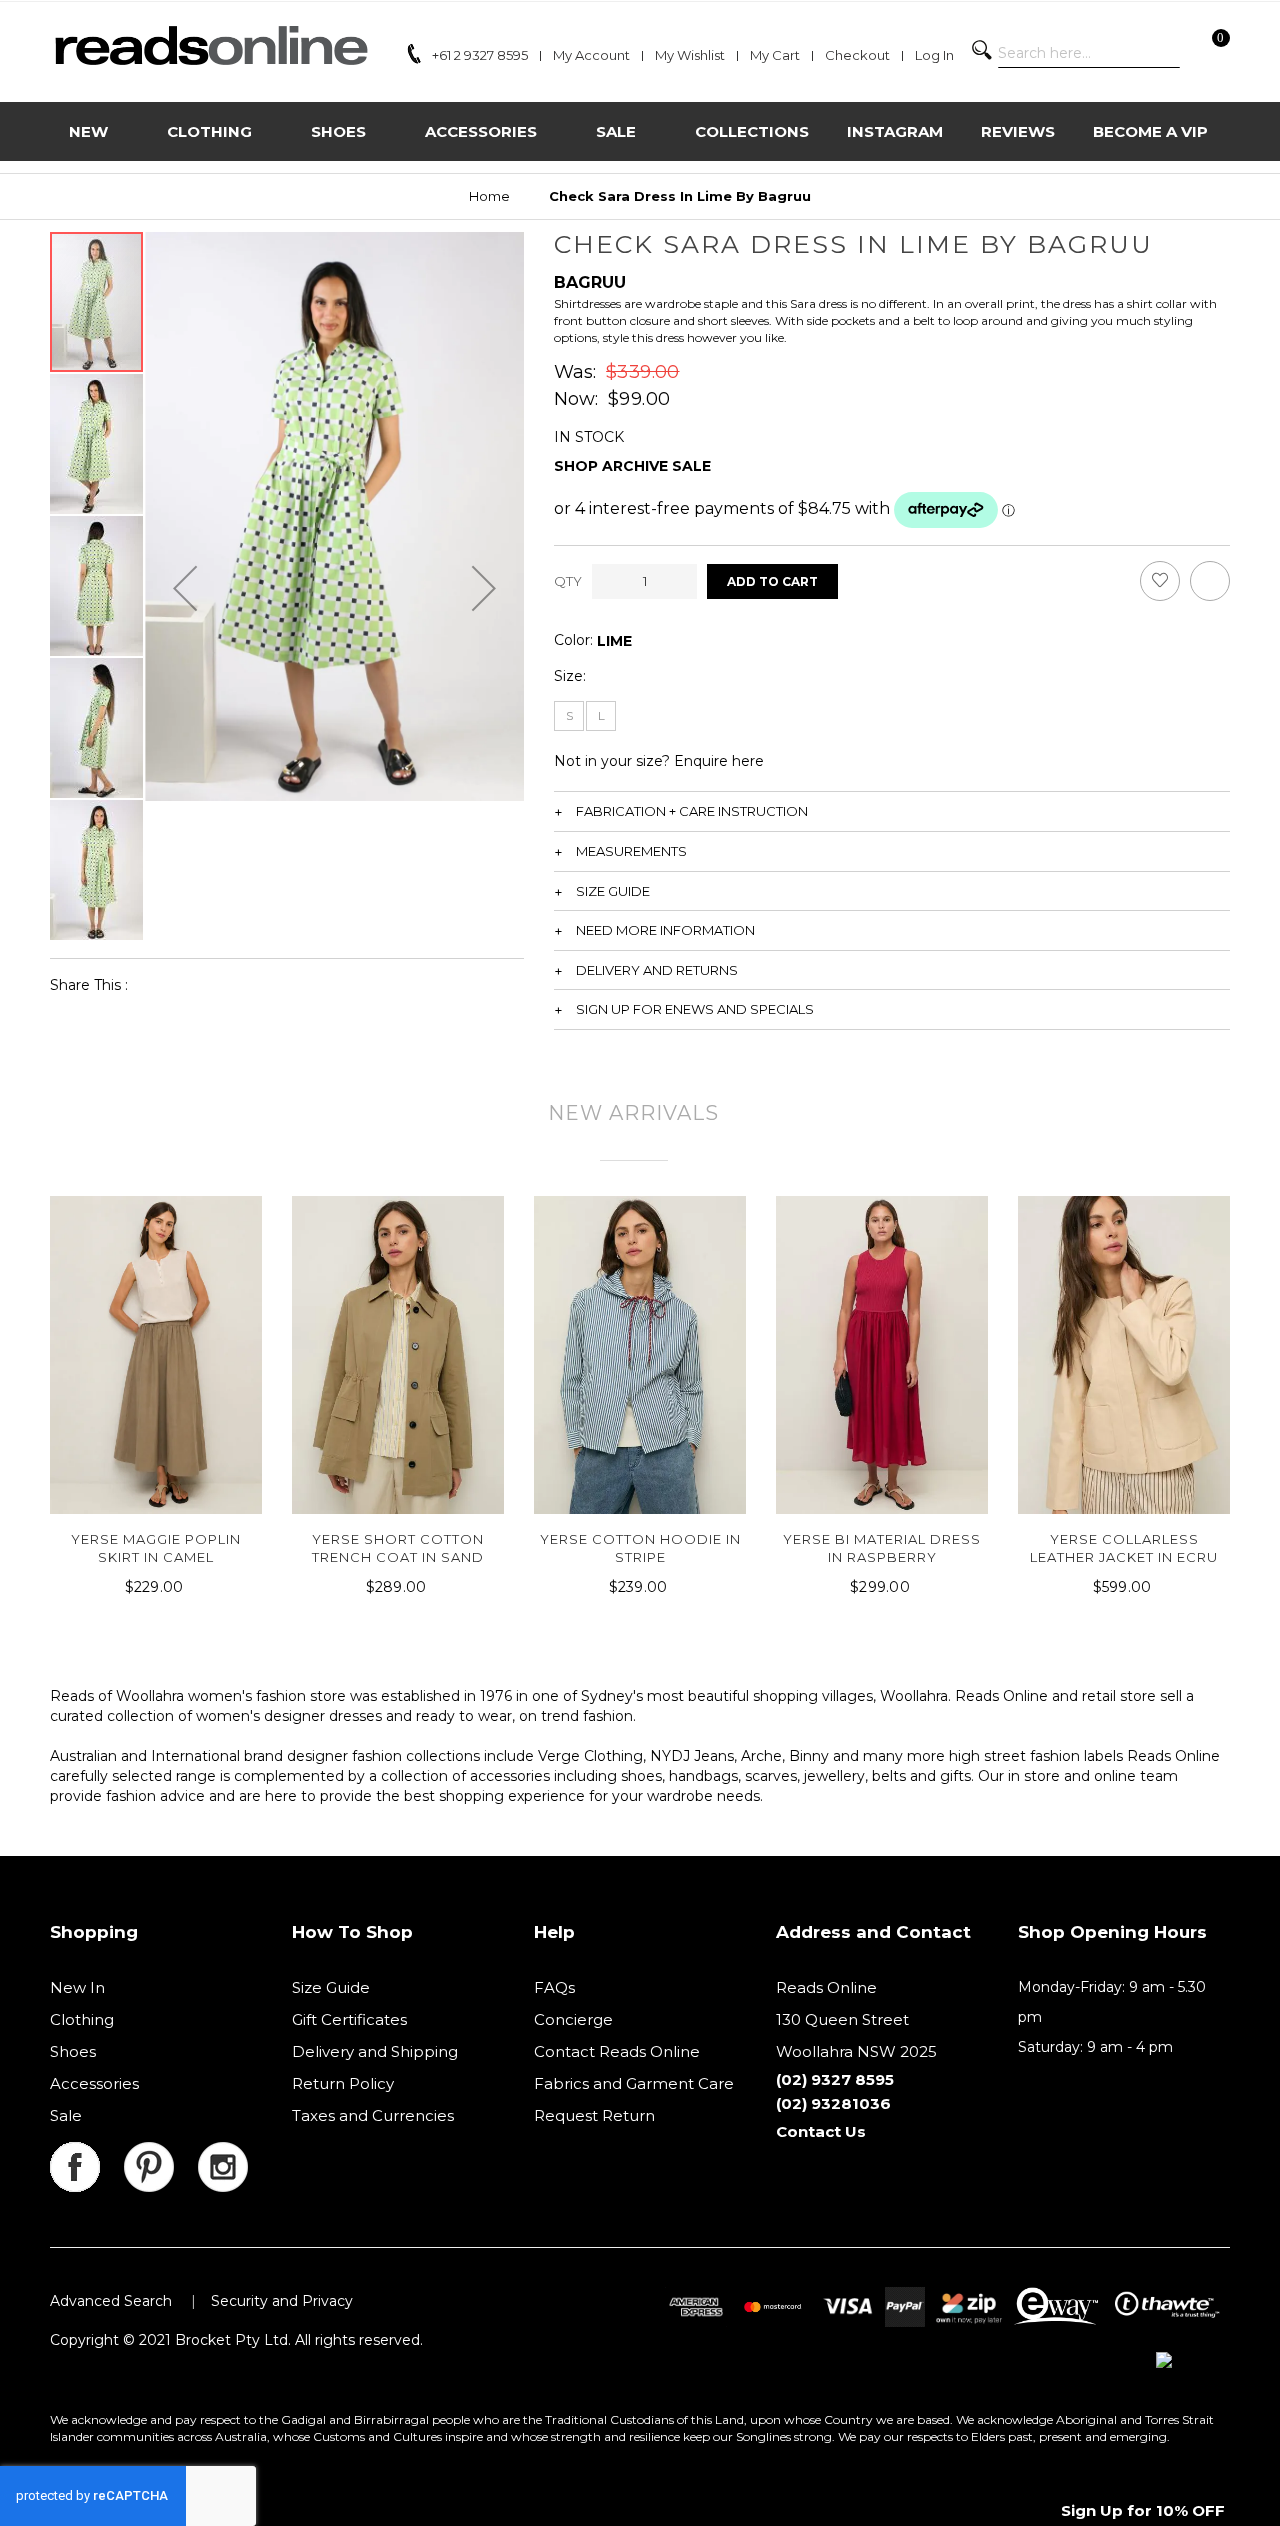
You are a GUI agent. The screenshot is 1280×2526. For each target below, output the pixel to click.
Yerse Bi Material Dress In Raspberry (882, 1548)
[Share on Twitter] (202, 984)
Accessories (94, 2083)
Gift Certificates (349, 2019)
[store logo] (210, 45)
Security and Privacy (282, 2301)
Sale (66, 2115)
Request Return (594, 2115)
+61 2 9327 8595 (480, 55)
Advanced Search (111, 2301)
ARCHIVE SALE (656, 466)
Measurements (631, 851)
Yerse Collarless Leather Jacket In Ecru (1124, 1548)
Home (489, 196)
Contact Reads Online (617, 2051)
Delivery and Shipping (375, 2051)
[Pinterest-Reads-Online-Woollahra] (161, 2153)
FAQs (554, 1987)
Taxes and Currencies (373, 2115)
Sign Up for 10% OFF (1143, 2510)
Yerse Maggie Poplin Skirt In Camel (156, 1548)
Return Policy (343, 2083)
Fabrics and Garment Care (634, 2083)
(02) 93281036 (833, 2103)
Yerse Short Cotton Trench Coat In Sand (398, 1548)
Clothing (82, 2019)
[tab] (892, 811)
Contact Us (821, 2131)
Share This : (89, 985)
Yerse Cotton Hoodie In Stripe (640, 1548)
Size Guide (613, 891)
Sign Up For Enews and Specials (695, 1009)
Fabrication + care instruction (692, 811)
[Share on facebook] (156, 984)
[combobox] (1089, 53)
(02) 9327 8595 (835, 2079)
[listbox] (614, 641)
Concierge (573, 2019)
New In (77, 1987)
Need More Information (665, 930)
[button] (185, 587)
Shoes (73, 2051)
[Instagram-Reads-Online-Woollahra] (223, 2153)
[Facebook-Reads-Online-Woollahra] (87, 2153)
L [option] (601, 715)
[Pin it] (248, 984)
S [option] (569, 715)
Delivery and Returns (657, 970)
